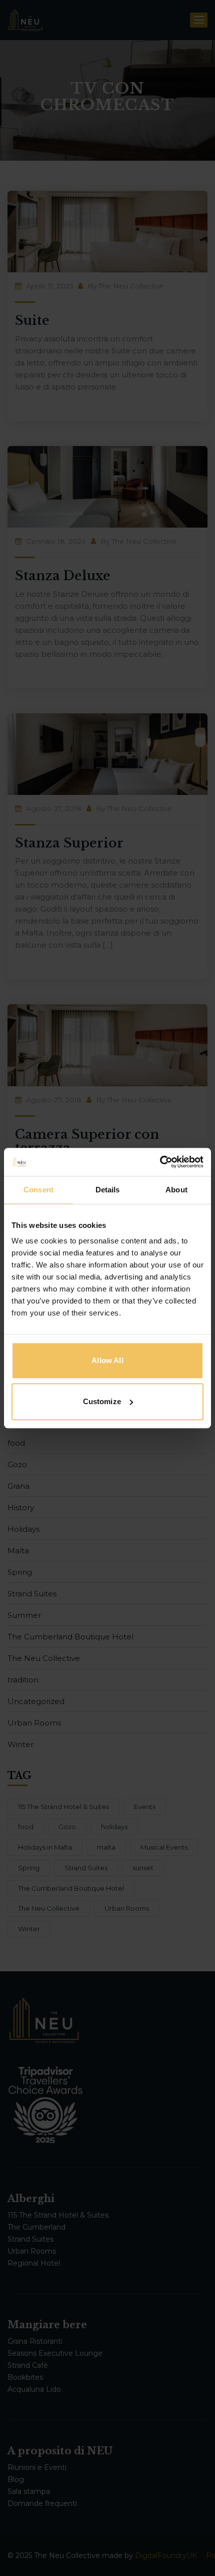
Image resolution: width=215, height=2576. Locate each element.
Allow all (107, 1360)
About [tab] (176, 1190)
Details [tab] (108, 1190)
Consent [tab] (38, 1190)
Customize (102, 1401)
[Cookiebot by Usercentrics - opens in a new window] (160, 1162)
